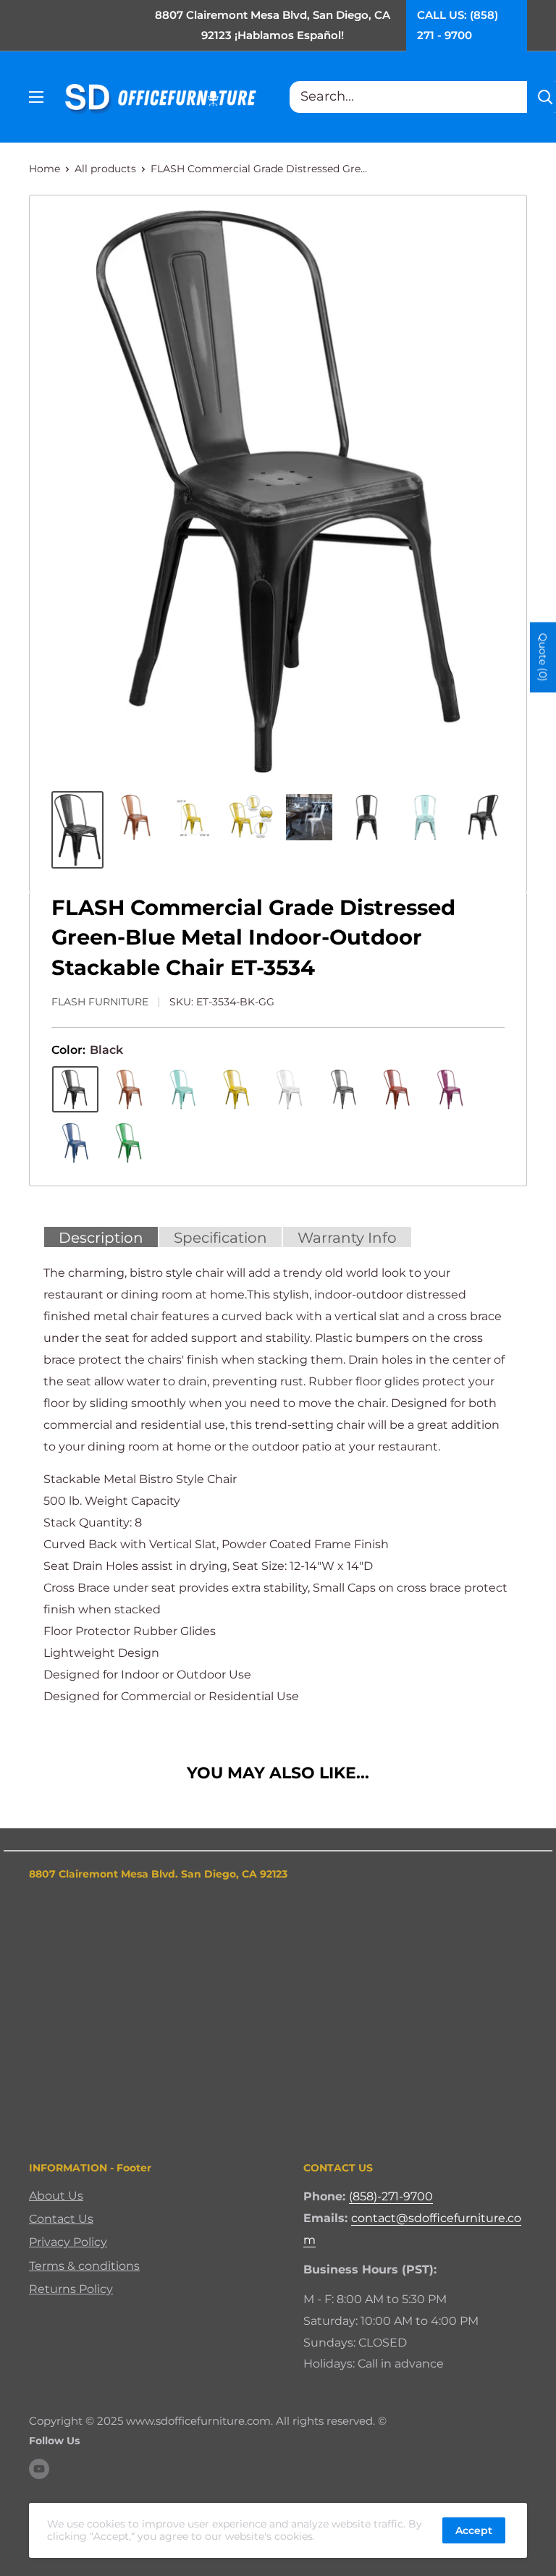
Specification (220, 1238)
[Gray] (343, 1089)
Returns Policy (71, 2289)
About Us (56, 2196)
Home (45, 169)
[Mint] (182, 1089)
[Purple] (450, 1089)
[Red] (397, 1089)
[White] (290, 1089)
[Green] (129, 1143)
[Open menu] (36, 97)
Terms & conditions (84, 2266)
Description (101, 1238)
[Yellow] (236, 1089)
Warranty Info (347, 1238)
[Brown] (129, 1089)
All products (105, 169)
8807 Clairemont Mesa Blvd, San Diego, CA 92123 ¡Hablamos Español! (273, 25)
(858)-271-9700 (391, 2196)
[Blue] (75, 1143)
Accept (474, 2530)
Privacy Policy (68, 2242)
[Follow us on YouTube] (39, 2469)
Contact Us (61, 2219)
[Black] (75, 1089)
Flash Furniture (100, 1002)
